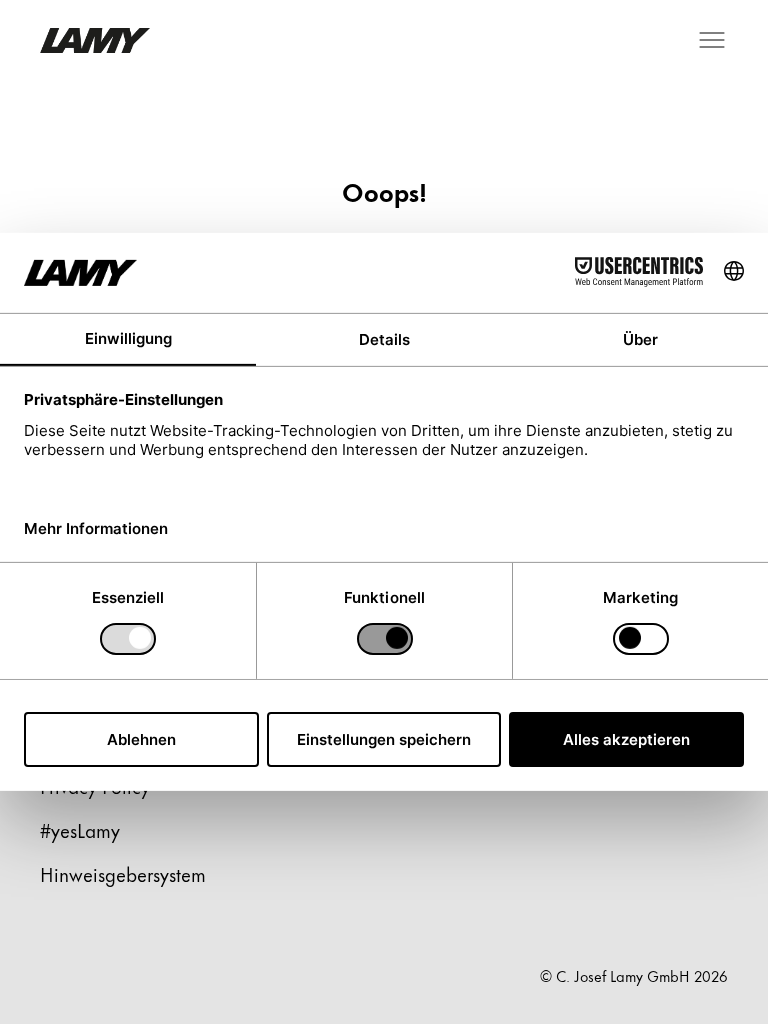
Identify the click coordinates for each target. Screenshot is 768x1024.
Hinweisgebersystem (123, 873)
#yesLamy (80, 829)
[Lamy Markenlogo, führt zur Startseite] (95, 40)
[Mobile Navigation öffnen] (712, 40)
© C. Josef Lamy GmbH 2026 (634, 976)
